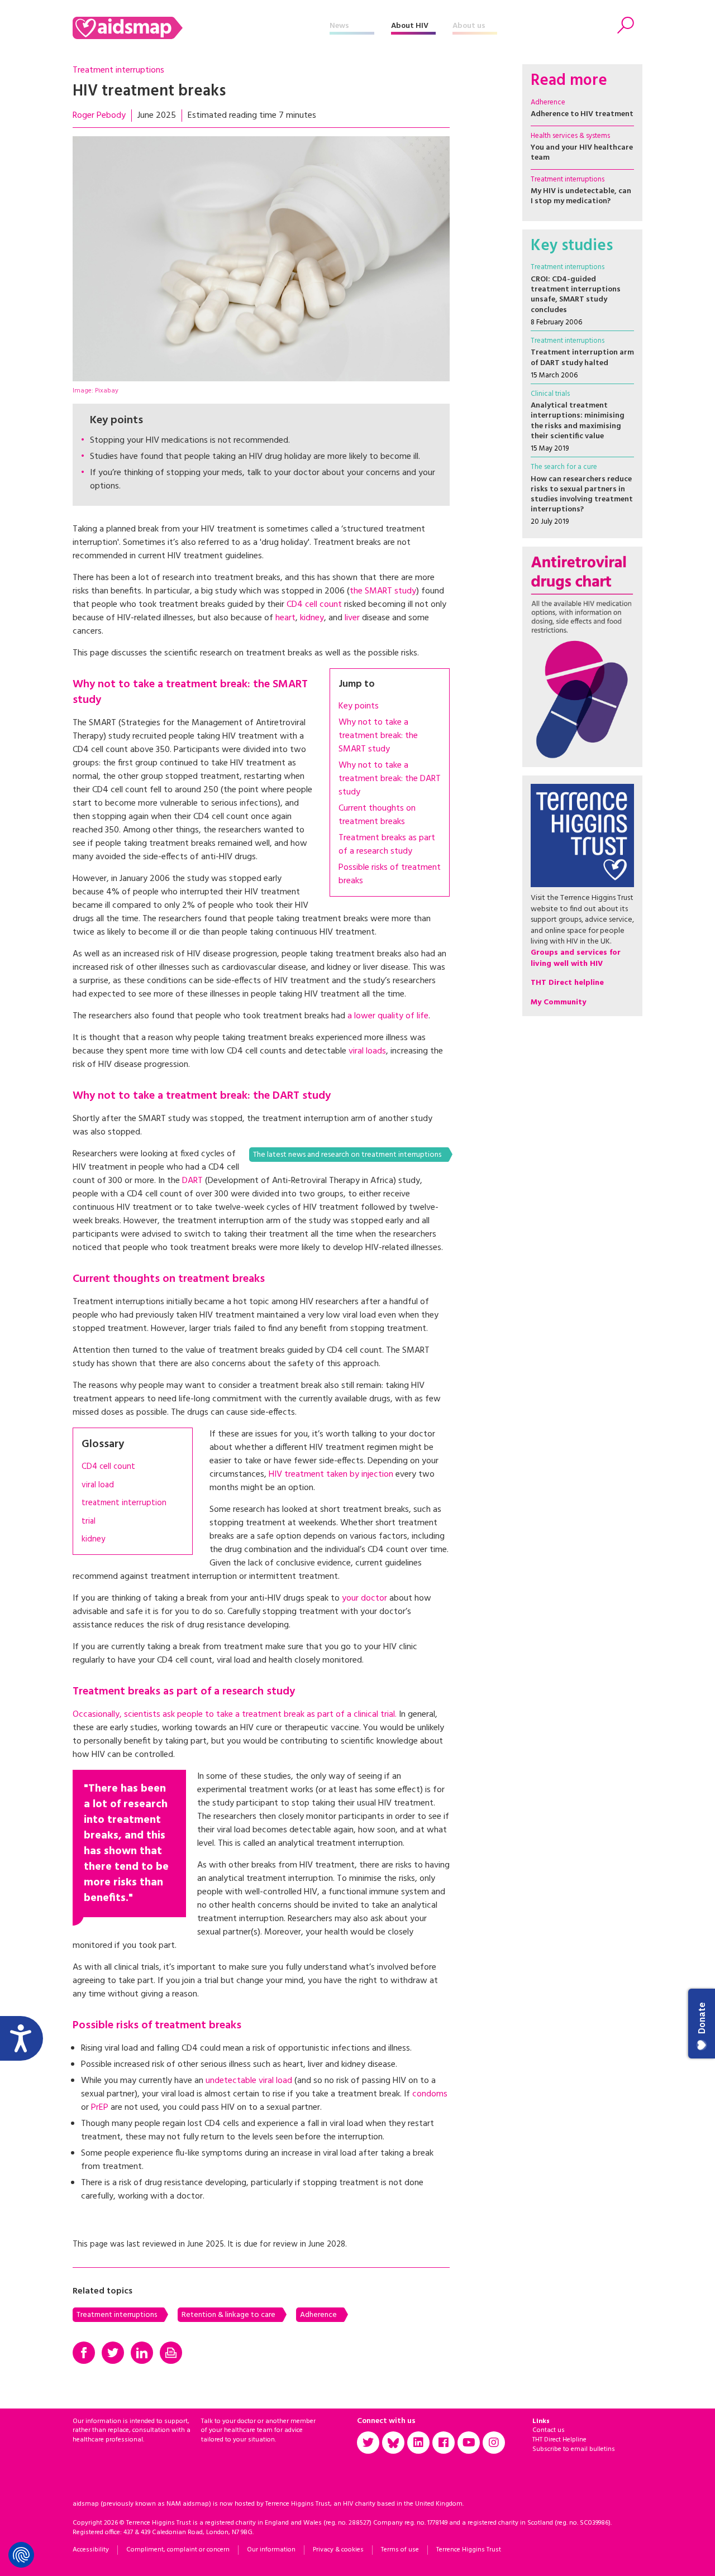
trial (89, 1522)
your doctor (364, 1598)
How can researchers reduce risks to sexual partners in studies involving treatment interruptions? (582, 495)
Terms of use (400, 2550)
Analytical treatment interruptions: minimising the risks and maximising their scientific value (578, 421)
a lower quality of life (388, 1016)
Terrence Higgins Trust (469, 2550)
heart (285, 618)
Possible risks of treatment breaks (390, 874)
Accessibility (91, 2550)
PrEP (100, 2108)
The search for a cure (564, 467)
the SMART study (383, 591)
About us (469, 26)
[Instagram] (494, 2443)
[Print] (171, 2353)
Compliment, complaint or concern (178, 2550)
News (339, 26)
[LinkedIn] (142, 2353)
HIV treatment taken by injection (331, 1474)
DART (192, 1181)
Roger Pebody (99, 116)
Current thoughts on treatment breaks (377, 815)
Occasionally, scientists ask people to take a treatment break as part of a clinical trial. (235, 1715)
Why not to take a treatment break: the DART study (390, 779)
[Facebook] (84, 2353)
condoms (429, 2094)
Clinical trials (550, 394)
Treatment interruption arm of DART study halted (582, 358)
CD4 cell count (314, 605)
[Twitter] (113, 2353)
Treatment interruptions (118, 70)
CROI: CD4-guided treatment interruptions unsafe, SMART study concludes (576, 295)
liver (352, 618)
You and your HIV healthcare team (582, 153)
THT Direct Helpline (559, 2440)
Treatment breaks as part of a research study (387, 845)
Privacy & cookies (338, 2550)
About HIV (410, 26)
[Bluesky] (393, 2443)
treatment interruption (124, 1503)
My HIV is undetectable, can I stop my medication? (581, 196)
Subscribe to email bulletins (574, 2449)
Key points (359, 706)
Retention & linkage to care (228, 2315)
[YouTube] (469, 2443)
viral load (98, 1485)
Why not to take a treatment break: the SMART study (378, 736)
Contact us (549, 2430)
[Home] (201, 28)
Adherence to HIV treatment (582, 114)
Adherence (318, 2315)
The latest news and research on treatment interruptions (347, 1155)
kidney (312, 618)
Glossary (103, 1444)
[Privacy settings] (21, 2555)
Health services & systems (570, 136)
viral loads (367, 1051)
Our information (271, 2550)
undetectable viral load (250, 2081)
